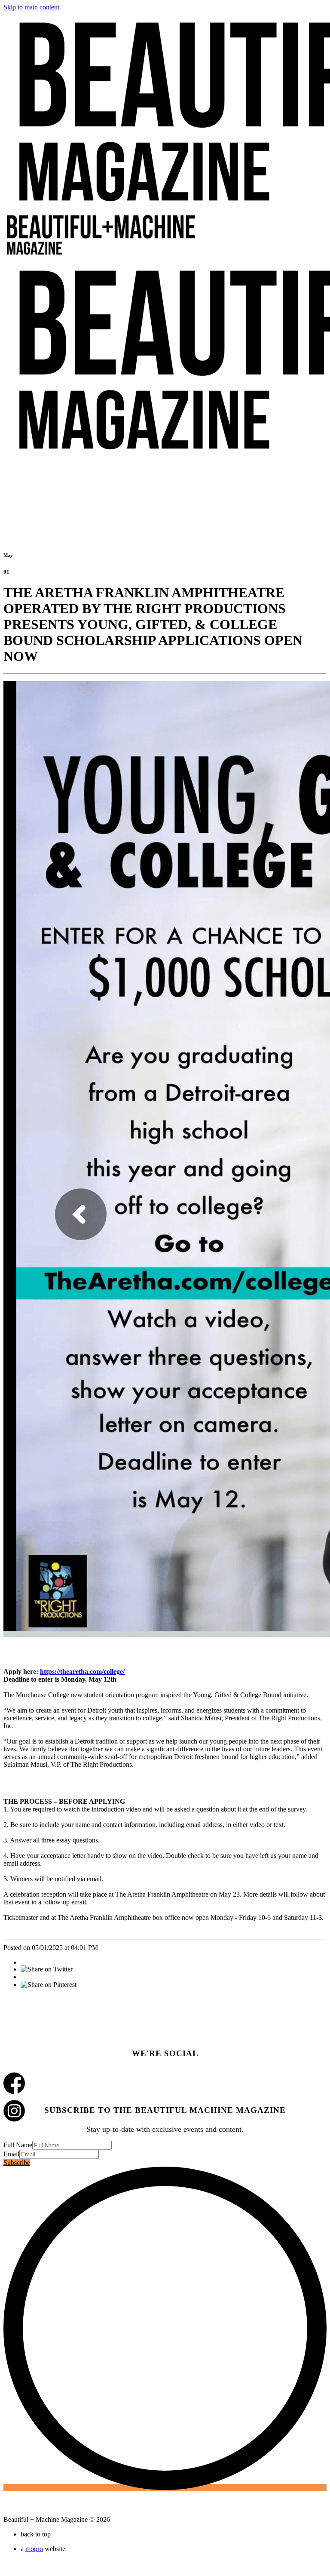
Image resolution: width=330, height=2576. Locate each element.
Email (11, 2154)
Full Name (18, 2145)
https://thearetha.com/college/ (82, 1672)
